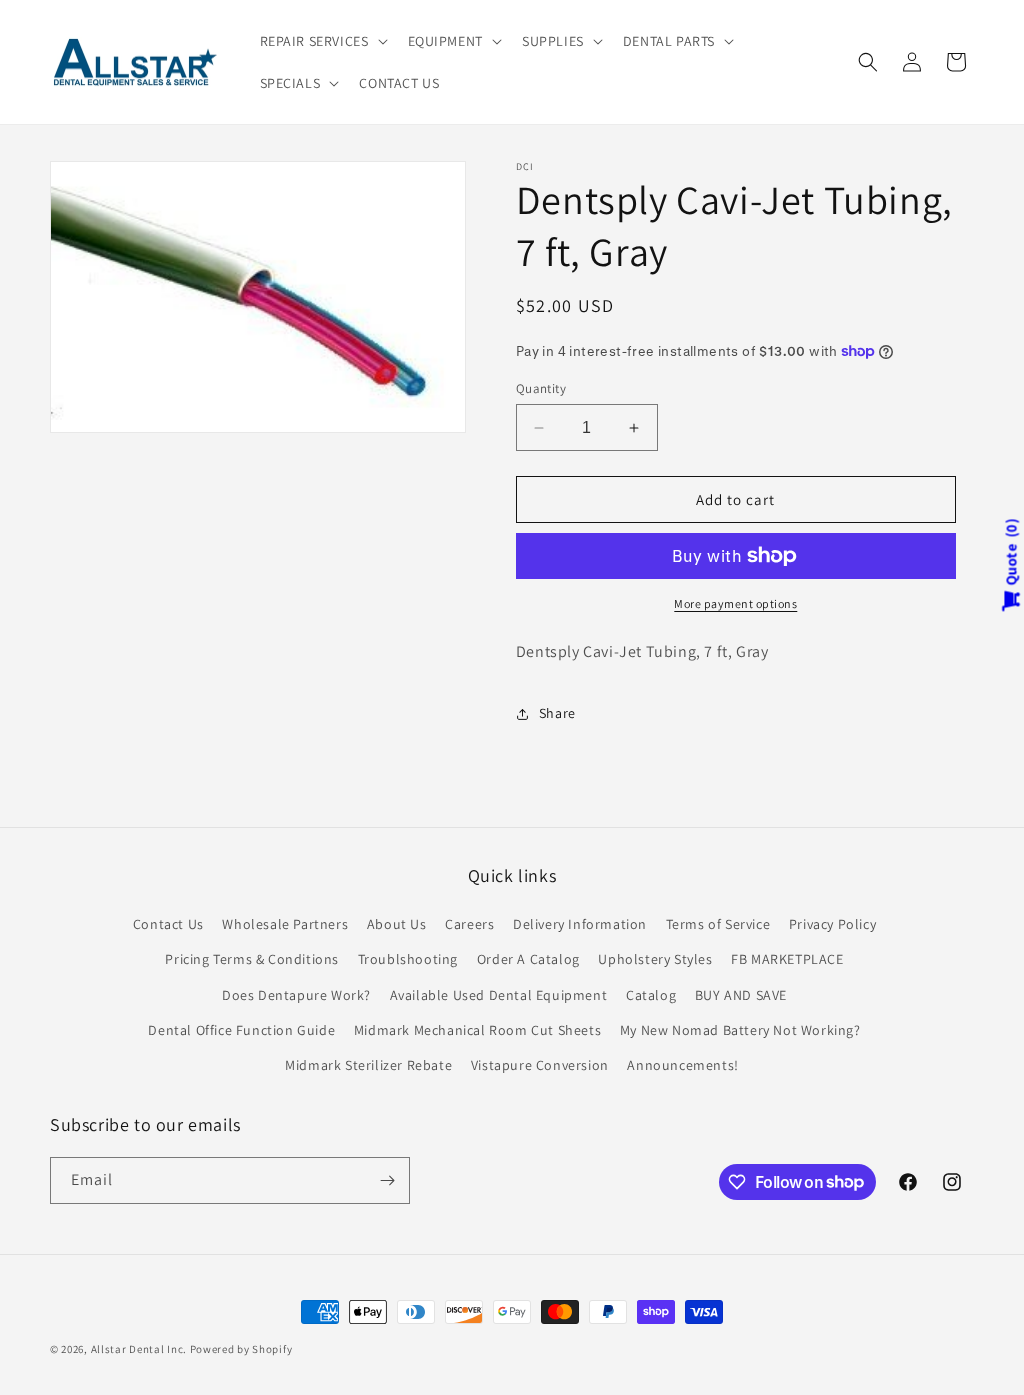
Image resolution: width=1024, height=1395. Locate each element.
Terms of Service (718, 924)
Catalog (651, 995)
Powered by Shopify (241, 1349)
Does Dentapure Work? (296, 995)
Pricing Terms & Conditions (252, 959)
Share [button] (557, 713)
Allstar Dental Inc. (140, 1349)
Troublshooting (408, 959)
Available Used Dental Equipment (499, 995)
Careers (469, 924)
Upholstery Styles (655, 959)
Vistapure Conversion (540, 1065)
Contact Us (168, 924)
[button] (322, 41)
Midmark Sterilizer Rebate (368, 1065)
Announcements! (682, 1065)
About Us (397, 924)
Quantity (541, 388)
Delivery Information (580, 924)
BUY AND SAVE (741, 995)
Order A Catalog (528, 959)
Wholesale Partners (285, 924)
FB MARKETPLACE (787, 959)
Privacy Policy (832, 924)
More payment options (735, 603)
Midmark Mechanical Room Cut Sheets (477, 1030)
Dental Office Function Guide (241, 1030)
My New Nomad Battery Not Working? (740, 1030)
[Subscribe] (387, 1180)
